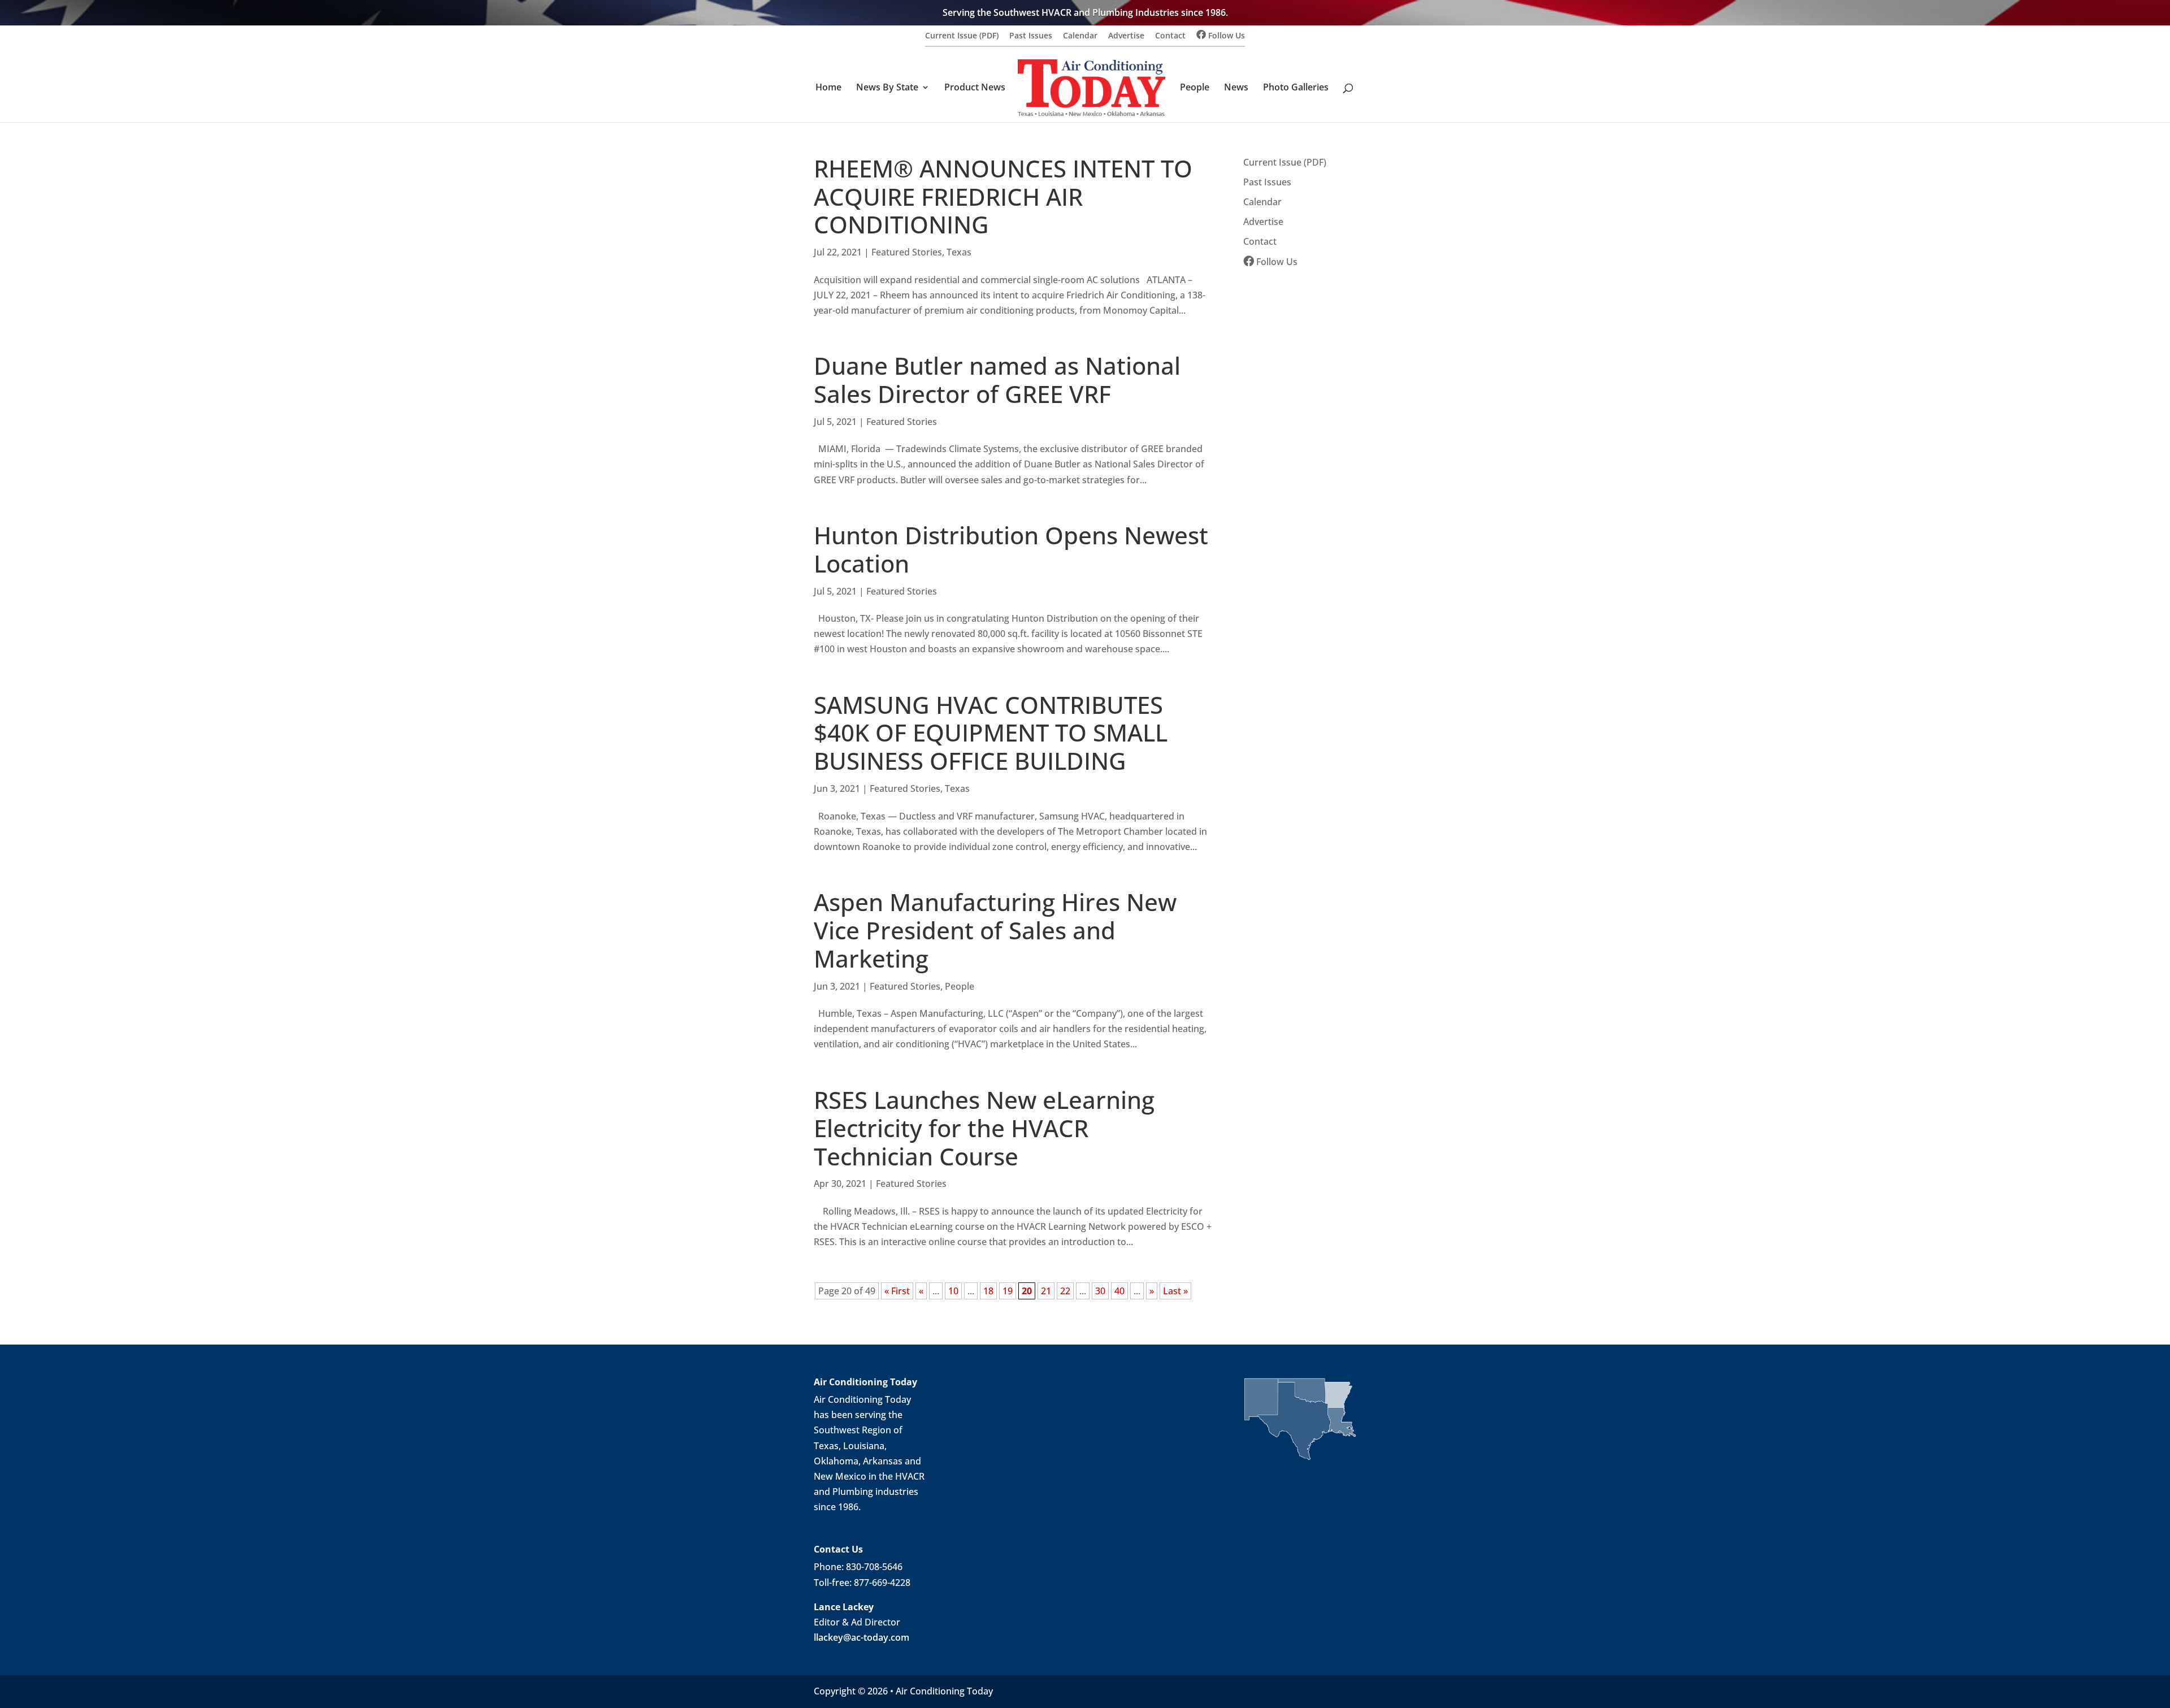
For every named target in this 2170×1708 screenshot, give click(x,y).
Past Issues (1031, 36)
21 (1046, 1291)
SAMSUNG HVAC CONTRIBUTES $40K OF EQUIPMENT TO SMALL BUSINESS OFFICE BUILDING (991, 733)
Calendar (1080, 36)
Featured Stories (907, 252)
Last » (1175, 1291)
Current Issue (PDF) (962, 36)
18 (988, 1291)
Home (828, 88)
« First (897, 1291)
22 (1065, 1291)
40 (1119, 1291)
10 (953, 1291)
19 (1008, 1291)
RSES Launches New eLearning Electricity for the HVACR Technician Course (984, 1128)
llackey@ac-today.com (862, 1637)
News (1236, 88)
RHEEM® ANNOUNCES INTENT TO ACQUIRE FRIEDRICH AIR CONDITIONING (1003, 197)
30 (1100, 1291)
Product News (975, 88)
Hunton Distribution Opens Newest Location (1011, 549)
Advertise (1126, 36)
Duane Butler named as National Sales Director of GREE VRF (997, 380)
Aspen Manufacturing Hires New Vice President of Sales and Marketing (995, 930)
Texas (959, 252)
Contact (1170, 36)
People (1195, 88)
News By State (887, 88)
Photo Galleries (1296, 88)
